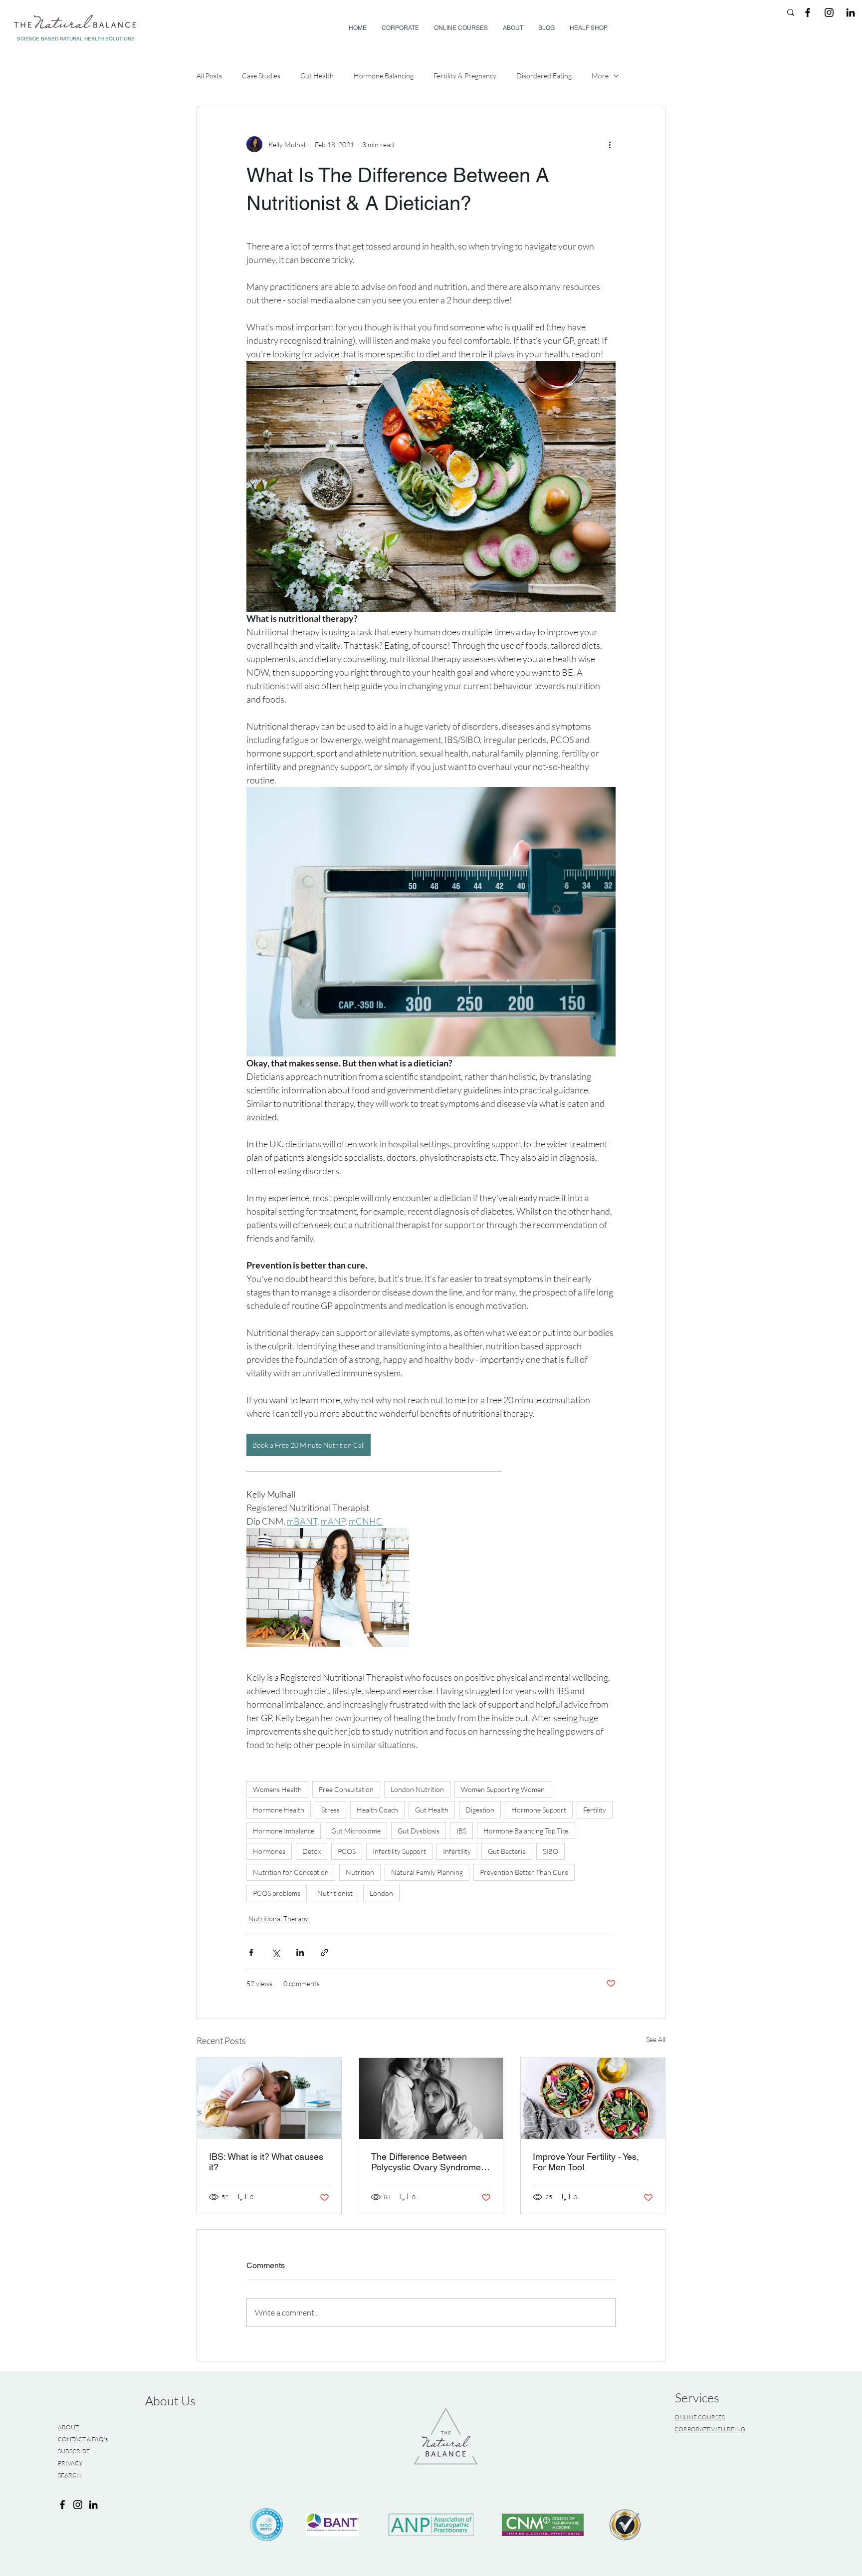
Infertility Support (399, 1851)
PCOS (347, 1851)
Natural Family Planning (427, 1872)
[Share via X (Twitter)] (276, 1952)
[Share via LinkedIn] (300, 1952)
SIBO (550, 1851)
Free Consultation (346, 1789)
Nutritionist (335, 1893)
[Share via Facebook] (251, 1952)
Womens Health (277, 1789)
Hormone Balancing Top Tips (526, 1831)
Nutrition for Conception (291, 1872)
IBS (461, 1831)
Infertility (457, 1851)
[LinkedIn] (93, 2505)
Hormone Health (279, 1810)
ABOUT (68, 2427)
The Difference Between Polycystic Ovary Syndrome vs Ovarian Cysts (426, 2162)
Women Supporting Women (503, 1789)
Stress (330, 1810)
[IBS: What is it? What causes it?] (269, 2098)
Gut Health (317, 76)
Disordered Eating (544, 76)
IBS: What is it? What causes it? (266, 2162)
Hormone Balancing (384, 76)
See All (656, 2039)
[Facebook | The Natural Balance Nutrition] (808, 12)
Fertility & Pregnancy (465, 76)
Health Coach (377, 1810)
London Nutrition (417, 1789)
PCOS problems (277, 1893)
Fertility (595, 1810)
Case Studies (261, 76)
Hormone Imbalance (284, 1831)
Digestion (480, 1810)
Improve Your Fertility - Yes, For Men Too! (586, 2162)
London (381, 1893)
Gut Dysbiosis (419, 1831)
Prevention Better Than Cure (524, 1872)
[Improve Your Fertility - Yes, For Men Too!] (593, 2098)
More (600, 76)
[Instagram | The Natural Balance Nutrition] (829, 12)
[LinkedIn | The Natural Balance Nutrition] (851, 12)
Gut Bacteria (507, 1851)
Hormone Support (539, 1810)
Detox (312, 1851)
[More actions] (610, 144)
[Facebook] (62, 2505)
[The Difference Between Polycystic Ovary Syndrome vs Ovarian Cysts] (431, 2098)
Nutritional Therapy (278, 1919)
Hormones (269, 1851)
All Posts (209, 76)
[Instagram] (78, 2505)
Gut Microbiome (356, 1831)
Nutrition (360, 1872)
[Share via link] (324, 1952)
